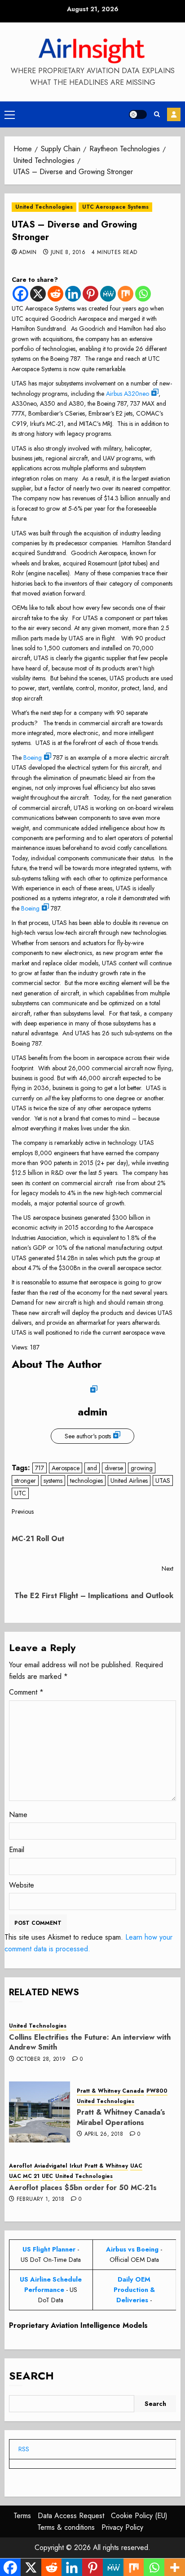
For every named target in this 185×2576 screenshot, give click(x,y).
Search (31, 2376)
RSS (24, 2449)
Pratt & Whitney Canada (110, 2091)
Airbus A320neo (128, 394)
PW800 (157, 2091)
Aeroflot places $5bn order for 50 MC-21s (83, 2188)
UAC (136, 2166)
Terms (22, 2516)
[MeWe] (108, 294)
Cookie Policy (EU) (139, 2516)
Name (18, 1815)
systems (53, 1481)
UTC (20, 1493)
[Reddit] (55, 294)
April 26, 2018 (104, 2134)
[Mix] (126, 294)
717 (40, 1468)
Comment (26, 1692)
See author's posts (88, 1436)
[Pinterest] (90, 294)
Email (17, 1850)
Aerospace (66, 1468)
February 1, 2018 (41, 2199)
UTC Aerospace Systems (115, 207)
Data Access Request (71, 2516)
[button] (10, 114)
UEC (47, 2176)
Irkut (76, 2166)
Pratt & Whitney (106, 2166)
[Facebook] (20, 294)
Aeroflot (20, 2166)
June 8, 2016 (68, 253)
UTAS (163, 1481)
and (92, 1468)
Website (22, 1885)
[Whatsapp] (143, 294)
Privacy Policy (122, 2527)
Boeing (33, 758)
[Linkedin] (73, 294)
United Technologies (44, 207)
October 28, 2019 (41, 2059)
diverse (114, 1468)
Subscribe (174, 114)
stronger (25, 1481)
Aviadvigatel (51, 2166)
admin (28, 253)
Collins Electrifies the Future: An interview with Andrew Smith (90, 2042)
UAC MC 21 (24, 2176)
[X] (38, 294)
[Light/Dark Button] (138, 114)
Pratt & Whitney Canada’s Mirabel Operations (121, 2117)
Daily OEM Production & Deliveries (134, 2290)
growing (142, 1468)
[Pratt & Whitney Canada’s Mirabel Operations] (40, 2112)
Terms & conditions (66, 2527)
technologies (86, 1481)
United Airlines (129, 1481)
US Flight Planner (49, 2249)
